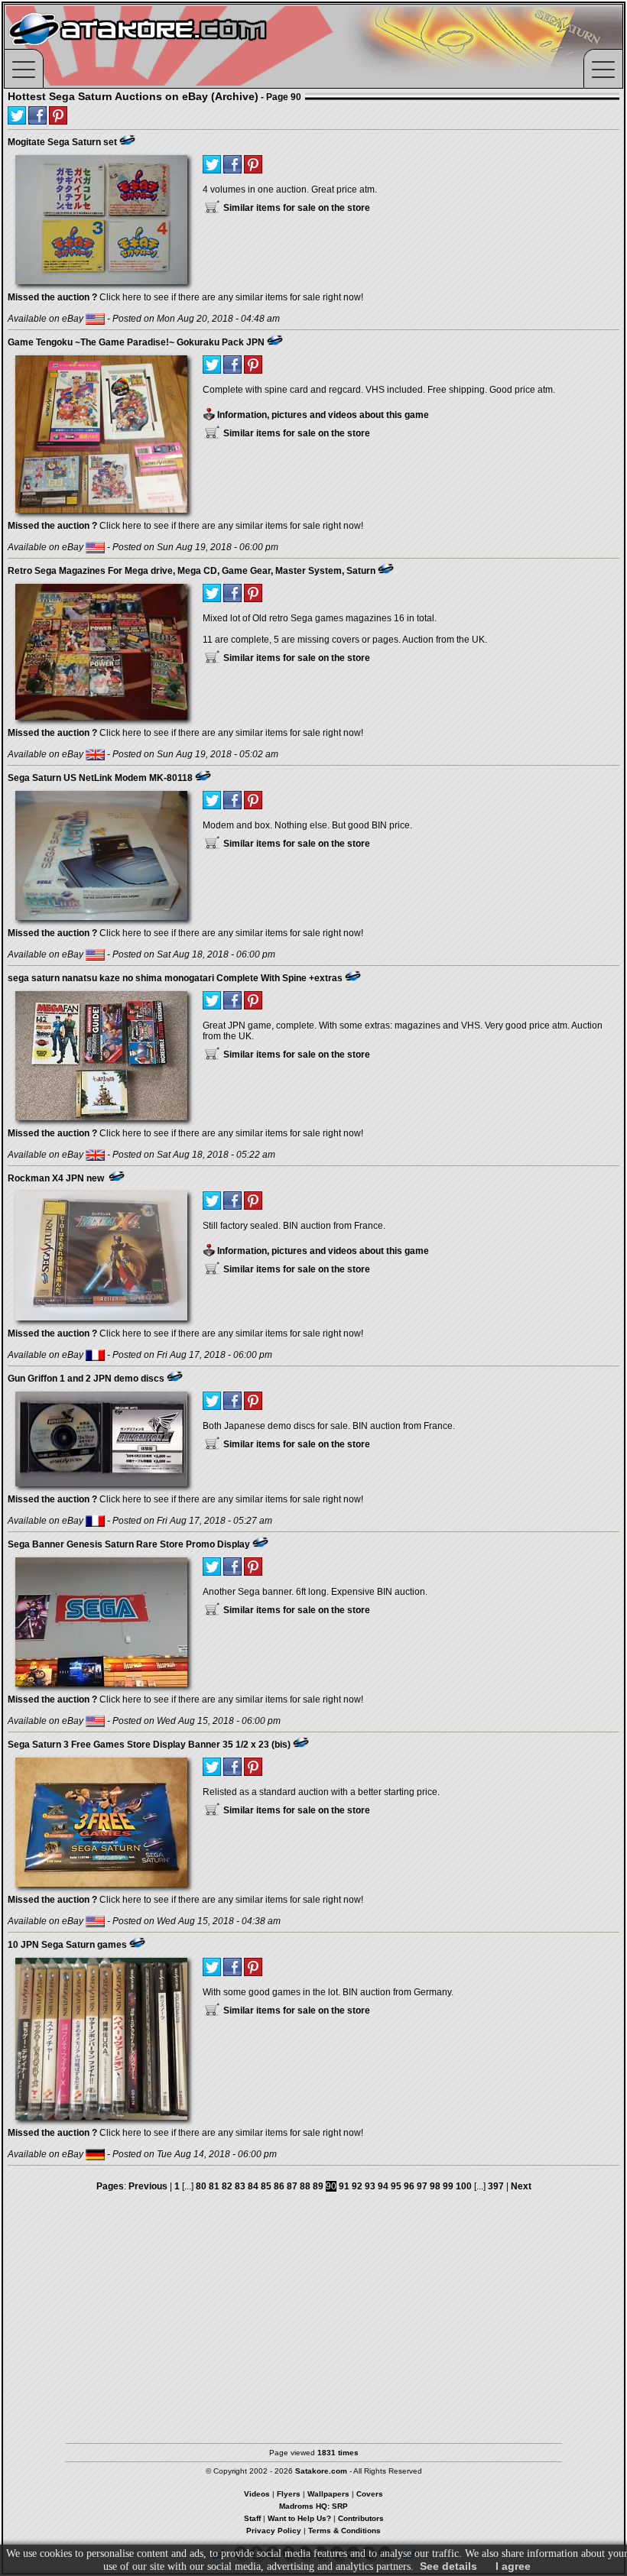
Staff (252, 2518)
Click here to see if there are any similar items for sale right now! (185, 297)
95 (396, 2186)
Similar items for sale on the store (296, 208)
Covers (370, 2494)
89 (318, 2186)
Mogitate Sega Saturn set (62, 142)
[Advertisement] (313, 2321)
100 (464, 2186)
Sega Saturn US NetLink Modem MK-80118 (100, 778)
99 (448, 2186)
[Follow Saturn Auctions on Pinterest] (58, 115)
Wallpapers (328, 2494)
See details (448, 2566)
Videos (257, 2494)
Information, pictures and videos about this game (322, 415)
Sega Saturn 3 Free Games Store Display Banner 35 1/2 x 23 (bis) (149, 1745)
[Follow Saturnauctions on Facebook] (37, 115)
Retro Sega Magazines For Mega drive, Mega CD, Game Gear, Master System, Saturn (192, 571)
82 (227, 2186)
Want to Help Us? (299, 2518)
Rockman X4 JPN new (57, 1178)
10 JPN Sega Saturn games (67, 1945)
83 (240, 2186)
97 (422, 2186)
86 (279, 2186)
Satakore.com (321, 2471)
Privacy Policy (274, 2531)
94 (383, 2186)
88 (305, 2186)
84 (253, 2186)
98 (435, 2186)
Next (521, 2186)
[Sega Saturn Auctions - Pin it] (127, 140)
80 (201, 2186)
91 (344, 2186)
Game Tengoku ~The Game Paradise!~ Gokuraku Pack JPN (136, 342)
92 (357, 2186)
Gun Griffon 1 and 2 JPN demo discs (86, 1379)
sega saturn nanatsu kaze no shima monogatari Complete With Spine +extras (175, 978)
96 (409, 2186)
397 (496, 2186)
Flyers (289, 2494)
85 (266, 2186)
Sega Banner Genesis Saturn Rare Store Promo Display (129, 1544)
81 (214, 2186)
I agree (513, 2566)
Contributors (361, 2518)
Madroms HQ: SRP (313, 2506)
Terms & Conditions (344, 2531)
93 (370, 2186)
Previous (148, 2186)
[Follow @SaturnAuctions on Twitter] (17, 115)
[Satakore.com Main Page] (173, 46)
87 (292, 2186)
